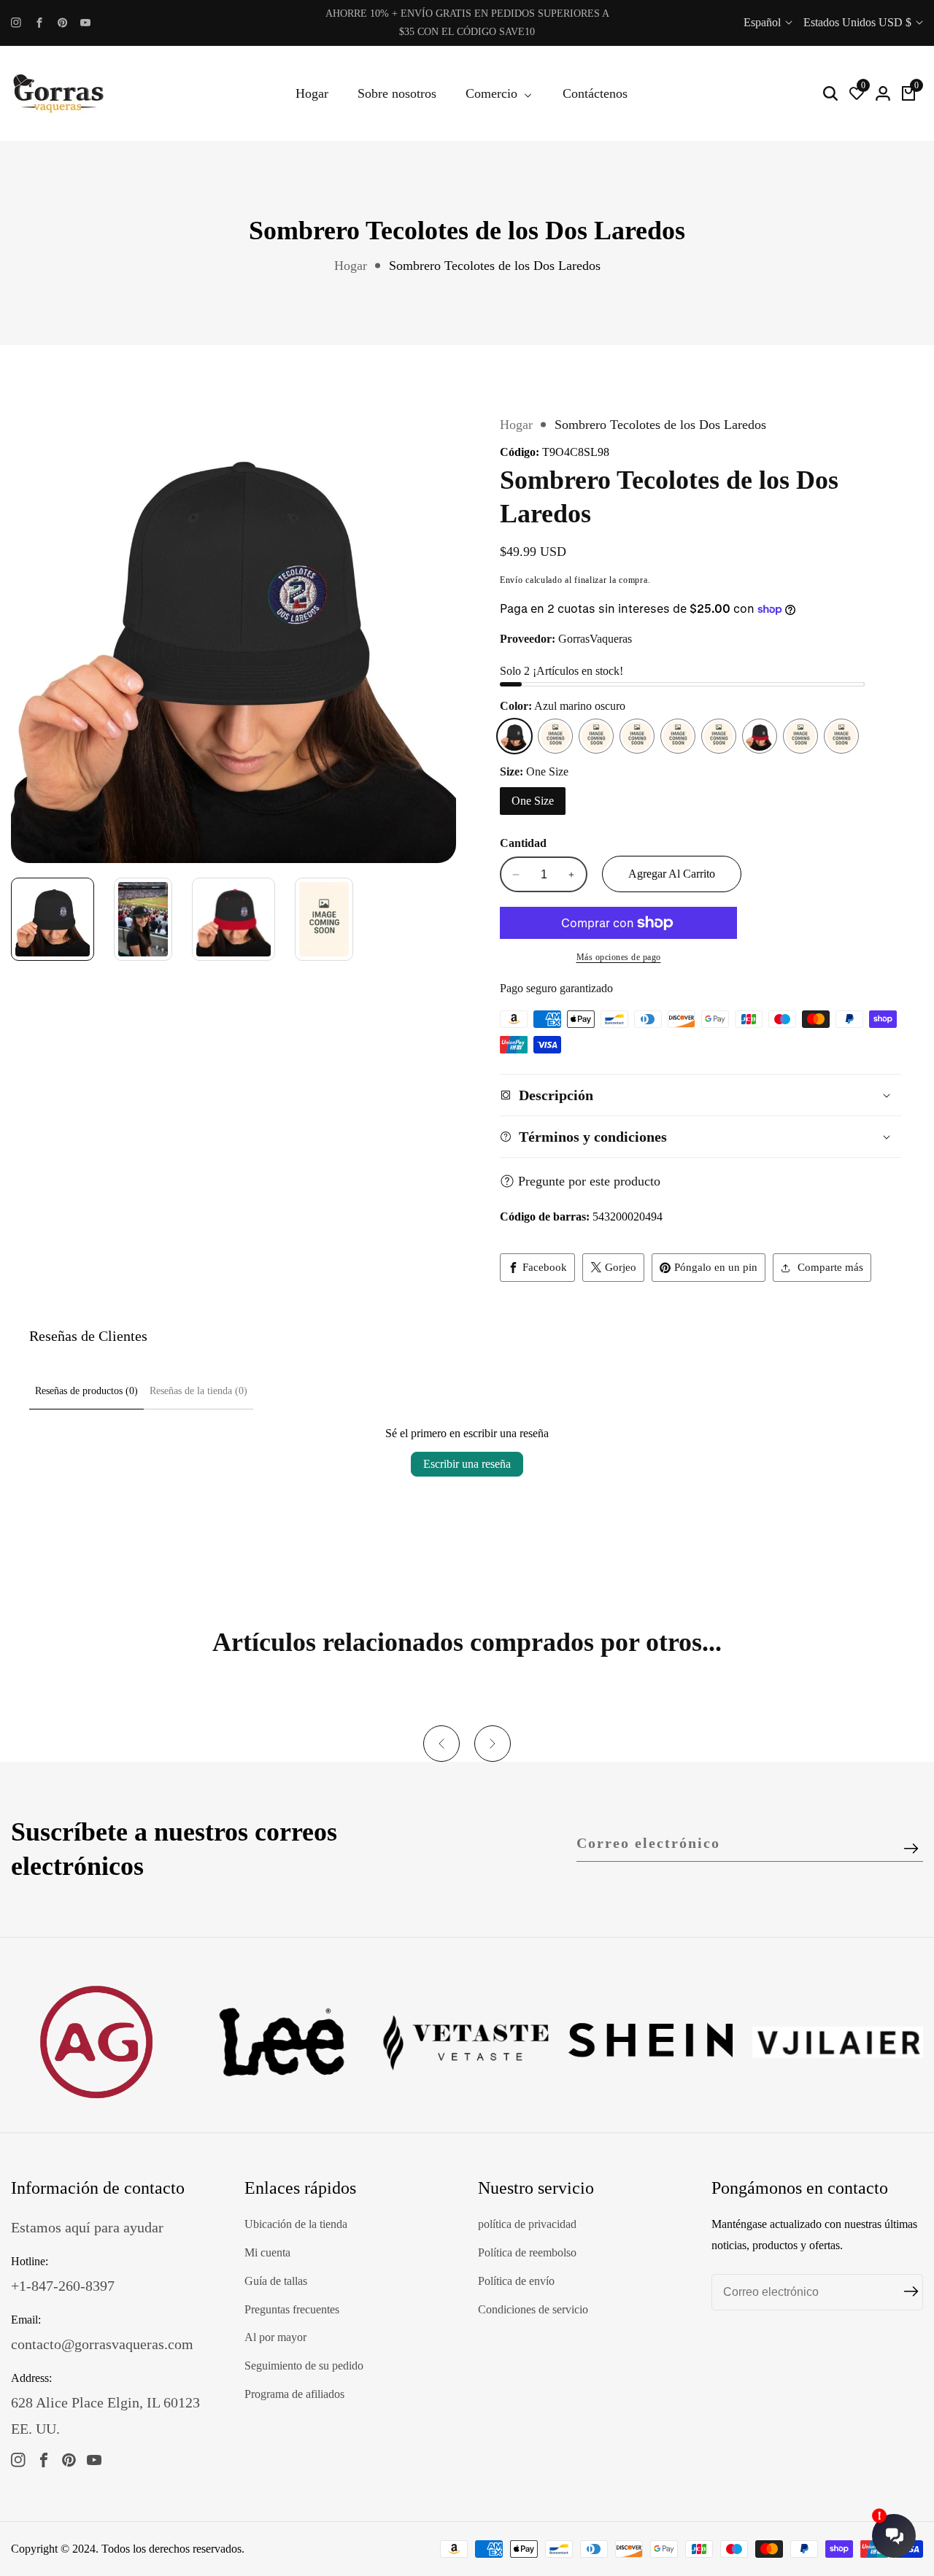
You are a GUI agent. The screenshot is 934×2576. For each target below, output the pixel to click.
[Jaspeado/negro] (841, 736)
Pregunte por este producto (589, 1181)
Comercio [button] (493, 93)
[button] (441, 1744)
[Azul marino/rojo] (760, 736)
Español (764, 22)
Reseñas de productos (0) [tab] (86, 1391)
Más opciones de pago (619, 957)
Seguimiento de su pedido (304, 2366)
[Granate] (637, 736)
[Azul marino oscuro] (514, 736)
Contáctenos (595, 93)
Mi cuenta (267, 2252)
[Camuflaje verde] (800, 736)
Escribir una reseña (467, 1464)
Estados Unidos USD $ (859, 22)
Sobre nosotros (397, 93)
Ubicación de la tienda (296, 2224)
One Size (533, 801)
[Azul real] (678, 736)
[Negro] (555, 736)
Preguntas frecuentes (292, 2309)
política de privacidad (527, 2224)
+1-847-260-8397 (63, 2286)
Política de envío (516, 2281)
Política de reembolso (527, 2252)
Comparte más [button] (830, 1267)
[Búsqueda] (830, 93)
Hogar (312, 93)
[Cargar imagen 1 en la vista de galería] (53, 919)
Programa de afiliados (294, 2394)
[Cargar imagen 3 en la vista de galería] (233, 919)
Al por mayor (275, 2337)
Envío (512, 580)
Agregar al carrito (672, 874)
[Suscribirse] (911, 1849)
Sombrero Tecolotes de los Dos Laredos (495, 266)
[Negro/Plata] (596, 736)
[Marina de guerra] (719, 736)
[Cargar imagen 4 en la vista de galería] (324, 919)
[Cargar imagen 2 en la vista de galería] (143, 919)
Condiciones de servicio (533, 2309)
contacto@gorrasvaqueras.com (102, 2344)
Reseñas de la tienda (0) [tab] (198, 1391)
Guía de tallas (276, 2281)
